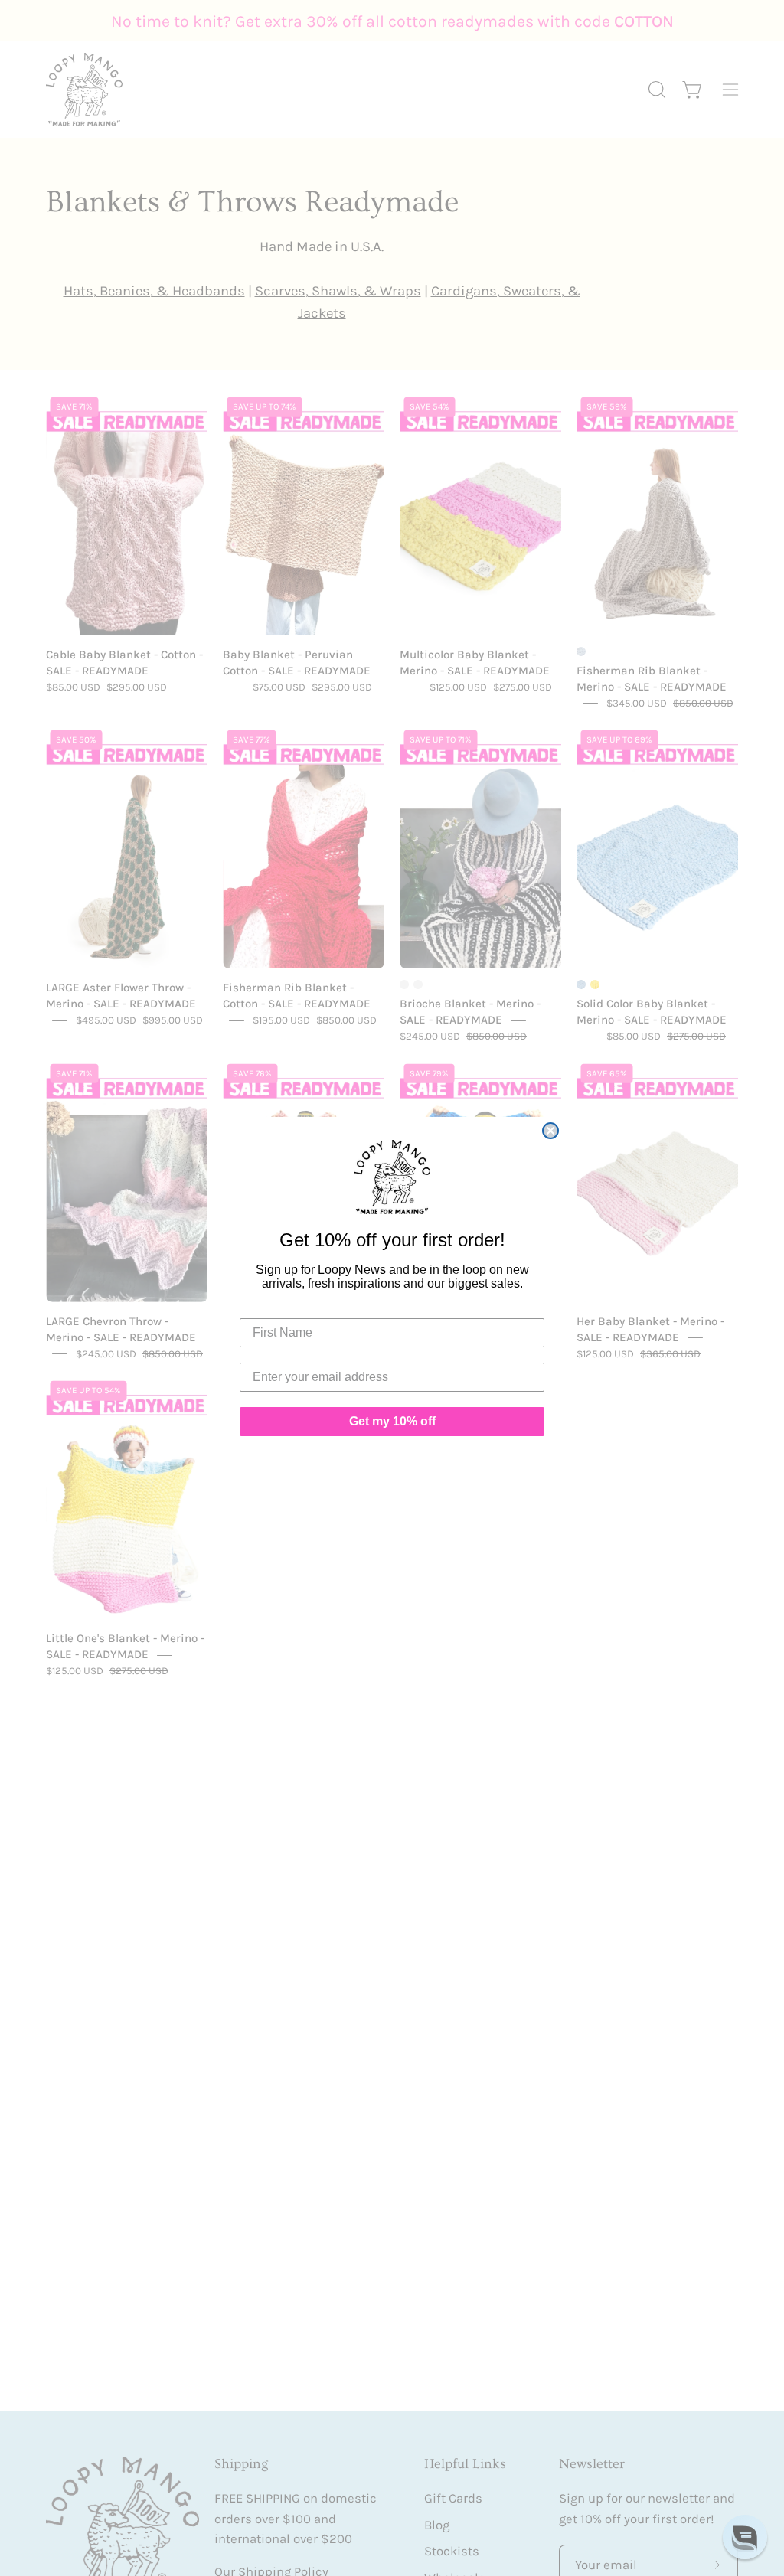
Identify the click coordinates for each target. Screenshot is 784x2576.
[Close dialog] (550, 1131)
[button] (745, 2537)
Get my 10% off (392, 1421)
